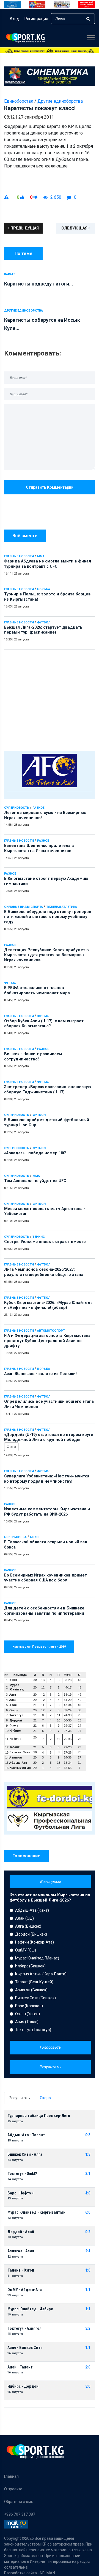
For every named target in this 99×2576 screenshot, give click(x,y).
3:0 (88, 2386)
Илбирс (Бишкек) (30, 1966)
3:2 (88, 2329)
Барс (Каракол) (29, 2006)
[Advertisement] (50, 699)
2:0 (88, 2367)
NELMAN (47, 2573)
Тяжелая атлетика (62, 907)
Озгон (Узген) (28, 2014)
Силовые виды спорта (24, 907)
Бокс (34, 1537)
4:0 (88, 2193)
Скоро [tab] (45, 2098)
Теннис (39, 1237)
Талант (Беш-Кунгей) (34, 1982)
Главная (11, 2476)
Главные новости (19, 556)
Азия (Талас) (27, 2022)
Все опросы (50, 1881)
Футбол (44, 622)
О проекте (13, 2489)
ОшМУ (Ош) (26, 1950)
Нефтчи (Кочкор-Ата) (35, 1942)
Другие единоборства (60, 101)
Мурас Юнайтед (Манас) (37, 1958)
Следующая (75, 228)
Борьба (44, 589)
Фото (11, 1447)
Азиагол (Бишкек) (31, 1990)
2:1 (88, 2174)
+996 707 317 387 (20, 2514)
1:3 (88, 2154)
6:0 (88, 2212)
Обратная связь (19, 2502)
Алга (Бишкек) (28, 1926)
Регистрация (36, 19)
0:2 (88, 2232)
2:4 (88, 2251)
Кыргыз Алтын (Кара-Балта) (41, 1974)
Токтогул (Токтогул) (33, 2030)
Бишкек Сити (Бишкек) (35, 1998)
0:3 (88, 2135)
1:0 (88, 2270)
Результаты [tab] (20, 2098)
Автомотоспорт (51, 1331)
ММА (41, 556)
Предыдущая (24, 228)
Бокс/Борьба (15, 1537)
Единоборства (19, 101)
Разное (38, 808)
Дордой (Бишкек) (31, 1934)
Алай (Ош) (24, 1918)
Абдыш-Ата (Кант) (32, 1910)
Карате (10, 274)
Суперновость (17, 808)
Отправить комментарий (50, 487)
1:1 (88, 2290)
